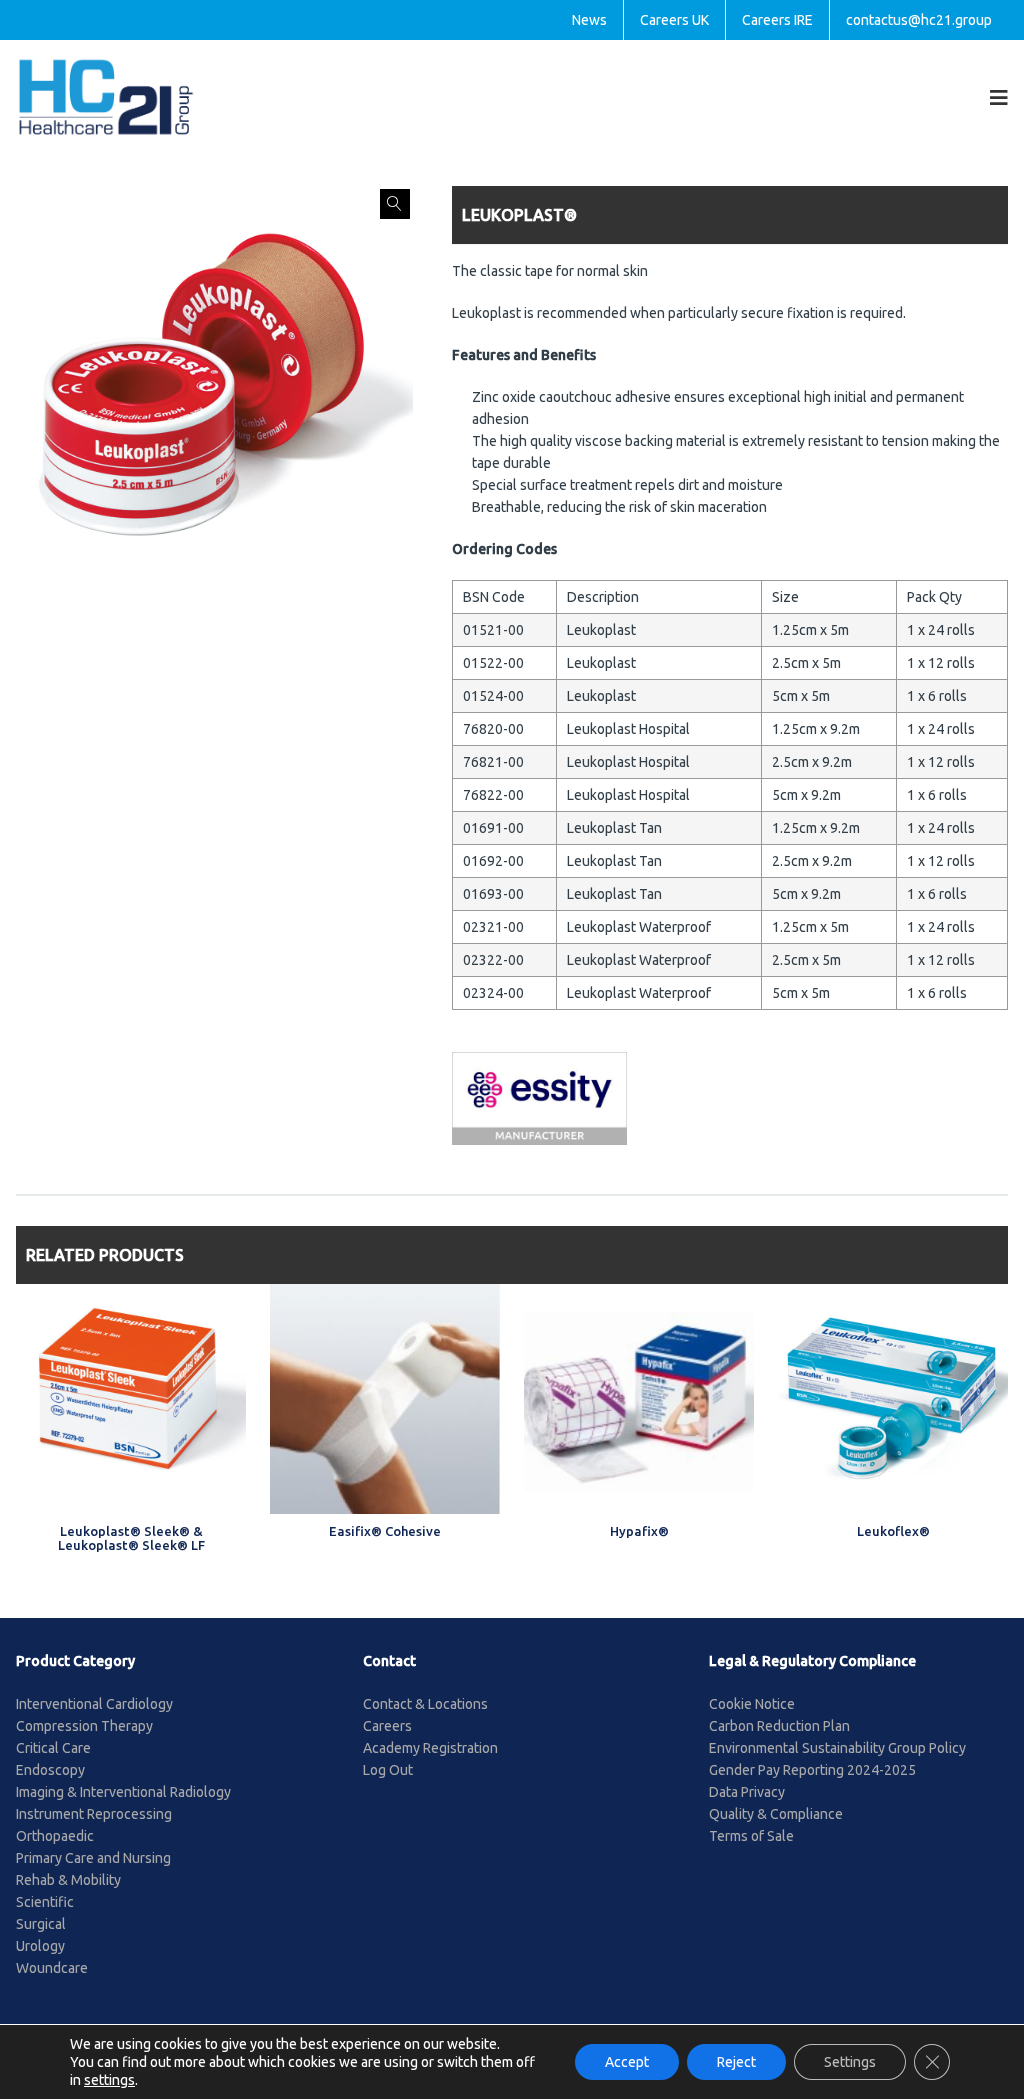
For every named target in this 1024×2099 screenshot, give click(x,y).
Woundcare (52, 1968)
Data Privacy (747, 1792)
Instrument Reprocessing (94, 1814)
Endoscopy (50, 1770)
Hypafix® (639, 1531)
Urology (40, 1946)
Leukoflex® (893, 1531)
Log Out (388, 1770)
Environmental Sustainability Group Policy (837, 1748)
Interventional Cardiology (94, 1704)
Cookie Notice (752, 1704)
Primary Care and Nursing (93, 1858)
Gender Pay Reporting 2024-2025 (812, 1770)
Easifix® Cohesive (385, 1531)
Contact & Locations (425, 1704)
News (589, 20)
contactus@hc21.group (919, 20)
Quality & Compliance (776, 1814)
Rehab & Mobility (68, 1880)
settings (109, 2080)
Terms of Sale (751, 1836)
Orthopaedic (55, 1836)
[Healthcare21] (106, 96)
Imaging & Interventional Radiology (123, 1792)
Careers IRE (777, 20)
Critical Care (53, 1748)
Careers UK (674, 20)
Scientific (45, 1902)
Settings (850, 2062)
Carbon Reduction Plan (779, 1726)
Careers (387, 1726)
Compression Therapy (84, 1726)
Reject (736, 2062)
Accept (627, 2062)
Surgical (41, 1924)
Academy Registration (430, 1748)
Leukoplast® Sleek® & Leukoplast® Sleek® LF (131, 1538)
